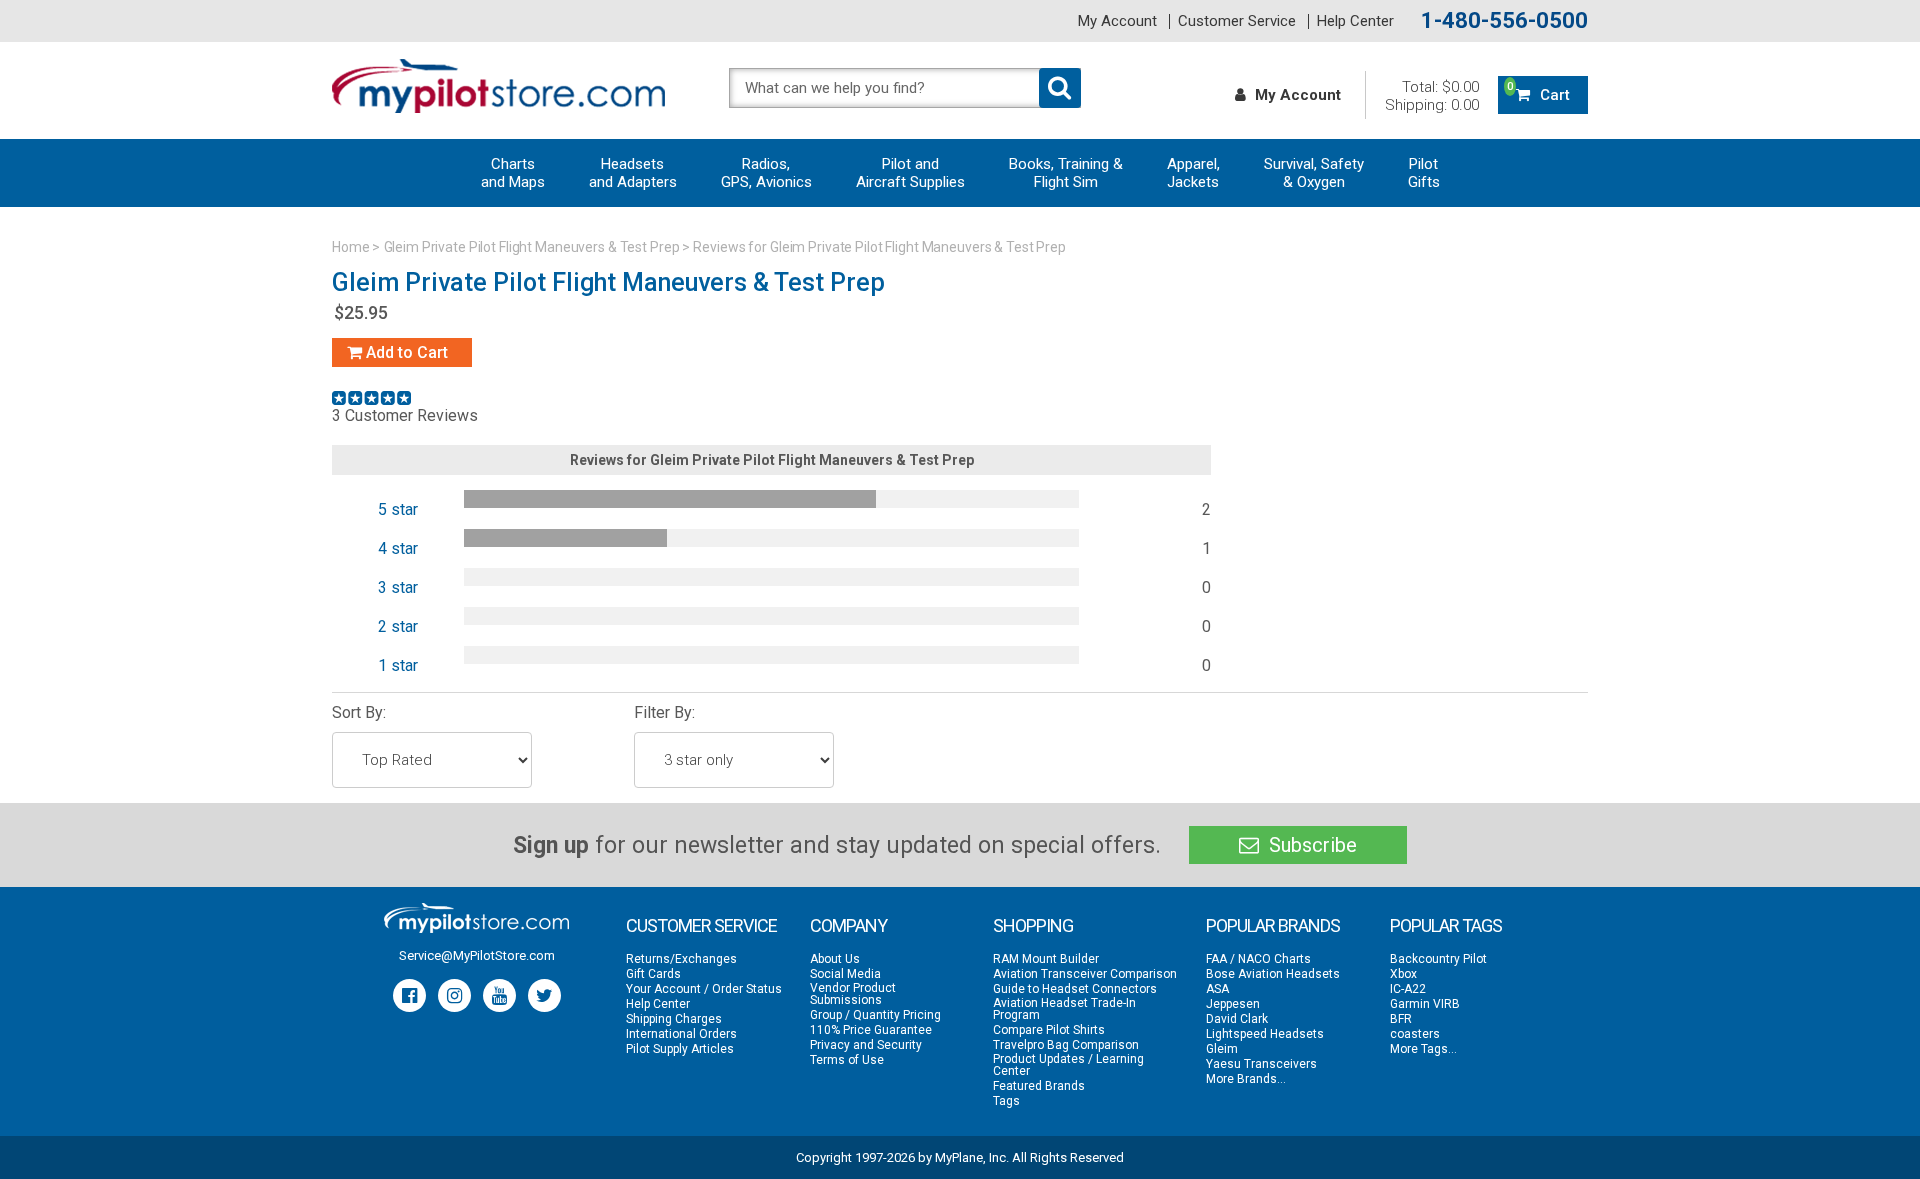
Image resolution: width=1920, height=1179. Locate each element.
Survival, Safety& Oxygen (1314, 173)
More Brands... (1246, 1079)
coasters (1415, 1034)
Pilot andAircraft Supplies (910, 173)
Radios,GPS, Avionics (766, 173)
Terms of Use (847, 1060)
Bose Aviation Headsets (1273, 974)
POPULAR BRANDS (1273, 925)
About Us (835, 959)
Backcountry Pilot (1438, 959)
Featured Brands (1039, 1086)
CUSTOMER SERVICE (701, 925)
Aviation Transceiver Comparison (1085, 974)
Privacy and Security (866, 1045)
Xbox (1403, 974)
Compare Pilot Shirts (1049, 1030)
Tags (1006, 1101)
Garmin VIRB (1425, 1004)
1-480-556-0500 (1504, 21)
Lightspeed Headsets (1265, 1034)
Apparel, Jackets (1193, 173)
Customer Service (1237, 21)
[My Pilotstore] (476, 918)
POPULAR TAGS (1446, 925)
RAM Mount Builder (1046, 959)
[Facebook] (409, 995)
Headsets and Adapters (633, 173)
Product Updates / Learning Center (1068, 1065)
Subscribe (1310, 845)
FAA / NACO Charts (1258, 959)
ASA (1217, 989)
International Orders (681, 1034)
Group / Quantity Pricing (875, 1015)
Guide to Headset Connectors (1075, 989)
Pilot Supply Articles (680, 1049)
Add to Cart (405, 352)
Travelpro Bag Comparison (1066, 1045)
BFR (1401, 1019)
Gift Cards (653, 974)
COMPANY (848, 925)
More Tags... (1423, 1049)
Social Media (845, 974)
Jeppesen (1233, 1004)
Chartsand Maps (513, 173)
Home (351, 247)
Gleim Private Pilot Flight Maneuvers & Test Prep (532, 247)
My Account (1117, 21)
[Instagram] (454, 995)
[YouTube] (499, 995)
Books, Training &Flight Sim (1066, 173)
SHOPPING (1033, 925)
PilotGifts (1424, 173)
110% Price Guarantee (871, 1030)
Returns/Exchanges (681, 959)
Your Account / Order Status (704, 989)
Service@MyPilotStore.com (477, 955)
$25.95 (361, 312)
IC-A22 (1408, 989)
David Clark (1237, 1019)
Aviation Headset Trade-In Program (1064, 1009)
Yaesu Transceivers (1261, 1064)
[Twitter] (544, 995)
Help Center (1355, 21)
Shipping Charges (674, 1019)
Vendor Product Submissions (853, 994)
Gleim (1222, 1049)
